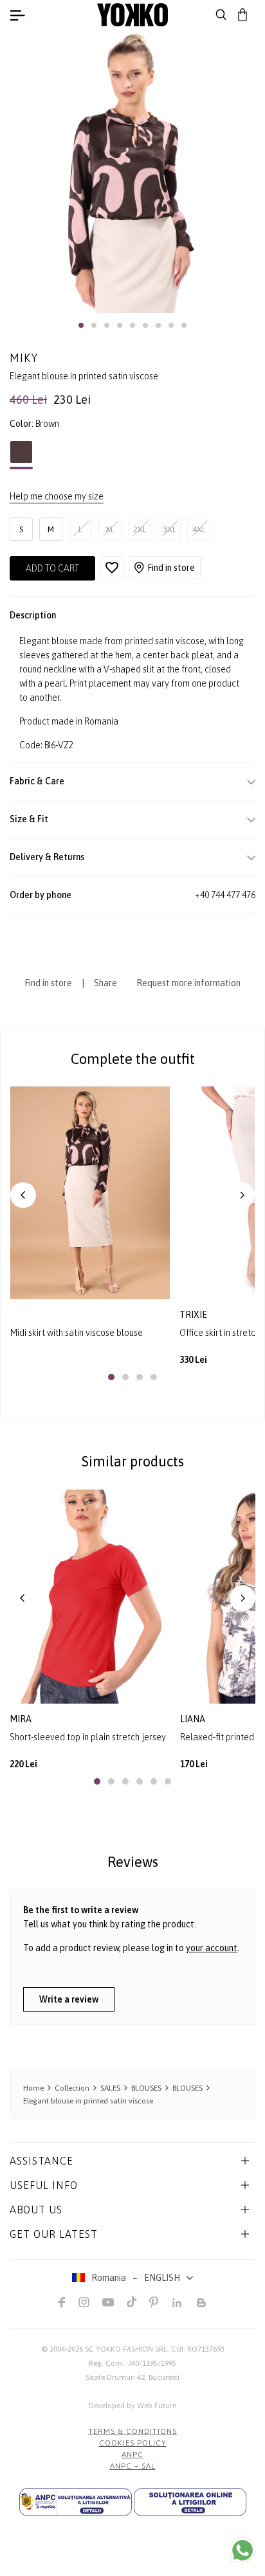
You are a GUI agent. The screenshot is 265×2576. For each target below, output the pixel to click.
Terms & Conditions (132, 2431)
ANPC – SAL (133, 2466)
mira (21, 1719)
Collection (72, 2088)
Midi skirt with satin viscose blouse (77, 1333)
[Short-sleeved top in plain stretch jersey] (90, 1597)
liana (193, 1719)
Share (105, 983)
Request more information (188, 983)
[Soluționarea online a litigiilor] (190, 2502)
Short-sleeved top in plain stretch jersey (88, 1737)
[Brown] (21, 455)
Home (33, 2088)
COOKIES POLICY (133, 2443)
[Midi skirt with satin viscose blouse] (90, 1193)
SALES (110, 2088)
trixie (194, 1315)
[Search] (221, 15)
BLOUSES (146, 2088)
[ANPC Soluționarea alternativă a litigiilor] (76, 2502)
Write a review (69, 1999)
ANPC (132, 2454)
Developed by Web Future (132, 2406)
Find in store (171, 568)
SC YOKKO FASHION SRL (126, 2349)
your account (212, 1948)
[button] (81, 325)
